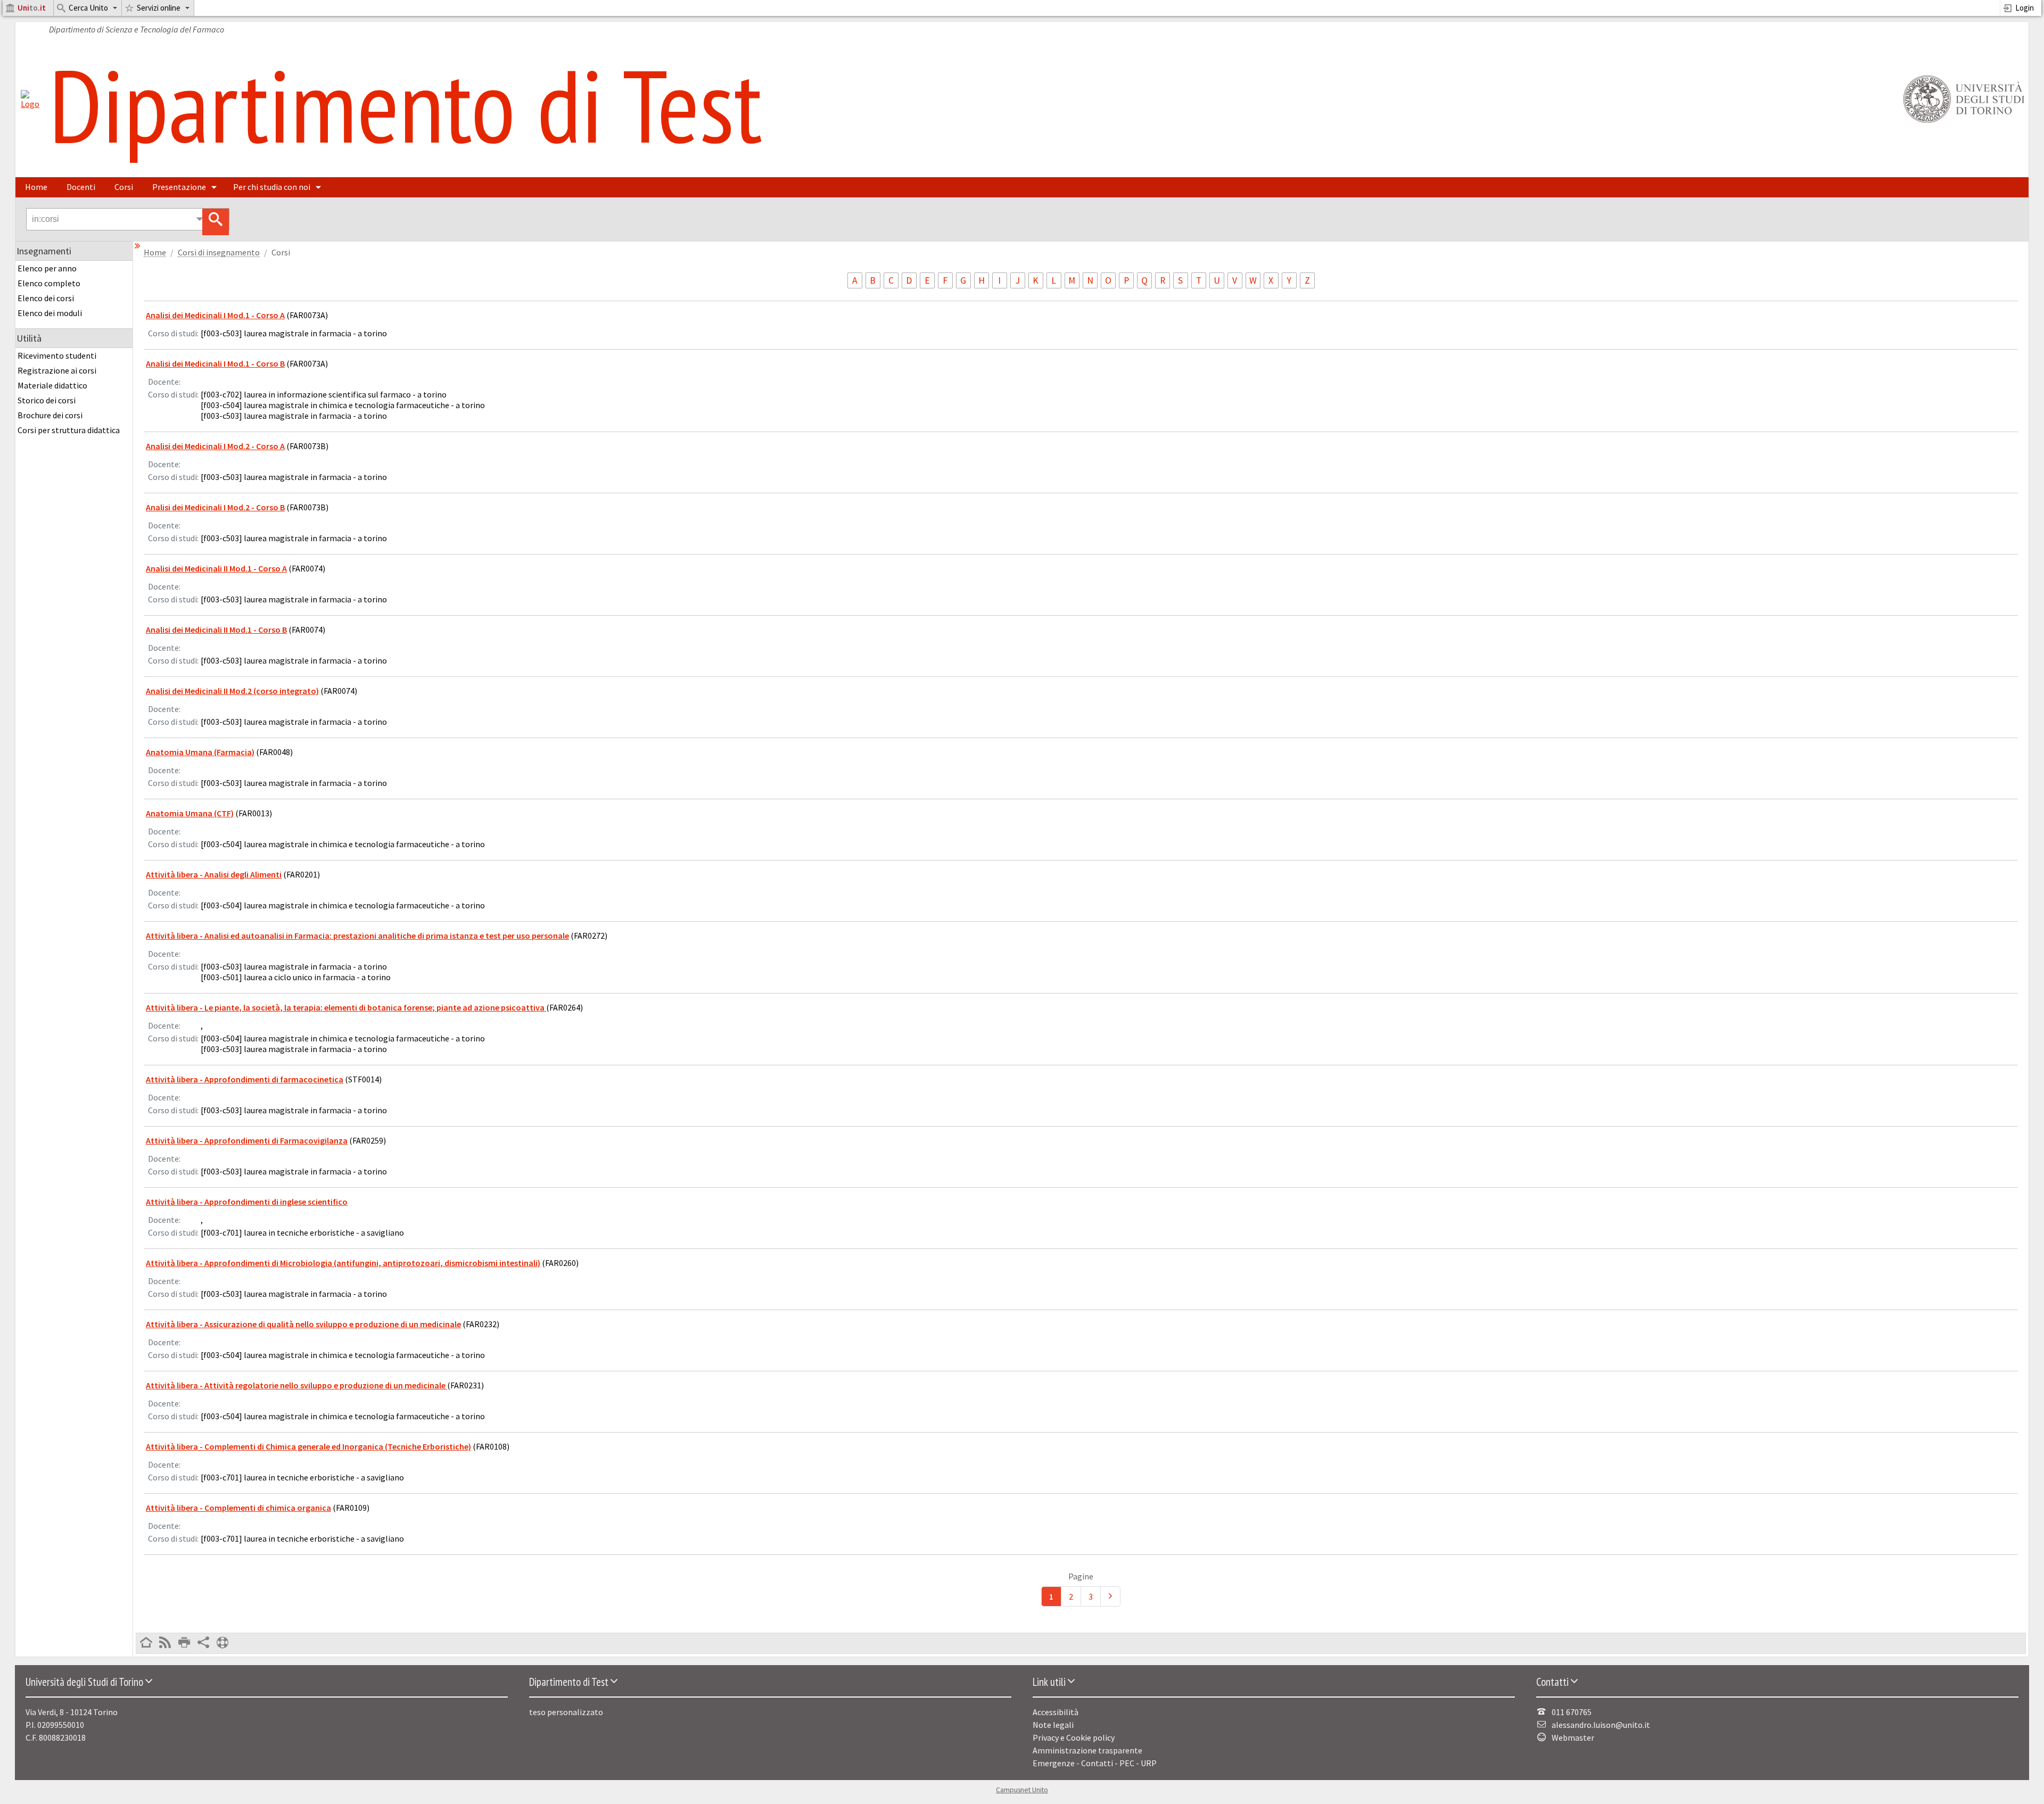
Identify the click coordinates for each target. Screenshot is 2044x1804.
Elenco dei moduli (50, 313)
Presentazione (179, 187)
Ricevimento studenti (57, 355)
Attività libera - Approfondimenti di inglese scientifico (247, 1202)
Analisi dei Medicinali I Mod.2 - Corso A (215, 446)
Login (2025, 8)
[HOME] (146, 1643)
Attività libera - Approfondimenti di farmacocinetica (245, 1079)
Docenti (81, 187)
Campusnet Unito (1022, 1790)
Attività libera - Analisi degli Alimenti (214, 874)
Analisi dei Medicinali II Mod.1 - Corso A (216, 568)
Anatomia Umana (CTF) (190, 813)
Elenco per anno (47, 268)
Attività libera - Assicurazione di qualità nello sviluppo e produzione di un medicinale (303, 1324)
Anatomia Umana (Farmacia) (200, 752)
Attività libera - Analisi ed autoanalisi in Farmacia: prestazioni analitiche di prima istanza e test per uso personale (357, 936)
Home (36, 187)
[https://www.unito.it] (1962, 122)
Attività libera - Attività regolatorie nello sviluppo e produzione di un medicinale (296, 1385)
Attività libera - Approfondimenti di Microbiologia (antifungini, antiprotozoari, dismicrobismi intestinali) (343, 1263)
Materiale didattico (52, 385)
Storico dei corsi (47, 400)
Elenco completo (49, 283)
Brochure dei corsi (50, 415)
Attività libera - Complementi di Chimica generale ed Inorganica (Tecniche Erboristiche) (308, 1446)
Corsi (124, 187)
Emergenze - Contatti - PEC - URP (1095, 1763)
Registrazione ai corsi (57, 370)
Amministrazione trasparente (1087, 1750)
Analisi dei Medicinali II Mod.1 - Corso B (216, 630)
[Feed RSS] (165, 1643)
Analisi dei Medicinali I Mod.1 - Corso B (215, 363)
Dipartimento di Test (406, 105)
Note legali (1053, 1725)
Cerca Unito (88, 8)
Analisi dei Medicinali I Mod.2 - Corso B (215, 507)
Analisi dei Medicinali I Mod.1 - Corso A (215, 315)
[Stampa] (184, 1643)
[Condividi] (203, 1643)
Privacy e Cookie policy (1074, 1737)
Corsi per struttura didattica (69, 430)
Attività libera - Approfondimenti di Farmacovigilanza (247, 1140)
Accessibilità (1056, 1712)
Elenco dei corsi (46, 298)
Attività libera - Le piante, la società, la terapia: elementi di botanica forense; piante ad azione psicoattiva (346, 1007)
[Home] (30, 104)
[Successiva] (1110, 1596)
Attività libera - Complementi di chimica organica (238, 1508)
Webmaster (1573, 1737)
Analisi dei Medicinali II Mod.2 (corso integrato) (232, 691)
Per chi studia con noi (272, 187)
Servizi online (159, 8)
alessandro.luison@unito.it (1601, 1725)
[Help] (222, 1643)
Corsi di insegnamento (219, 253)
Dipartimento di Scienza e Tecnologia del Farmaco (137, 29)
